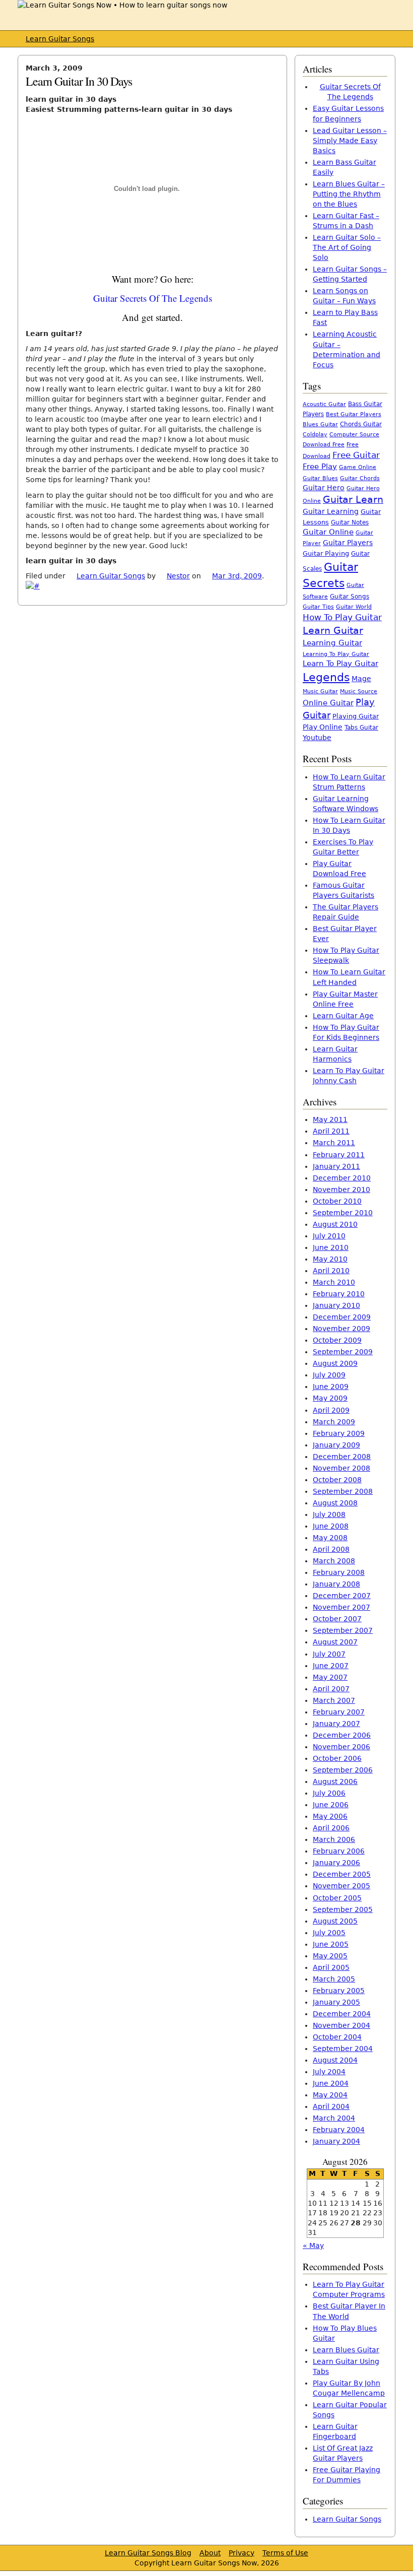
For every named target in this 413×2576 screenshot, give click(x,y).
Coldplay (315, 435)
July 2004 (329, 2072)
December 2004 (342, 2014)
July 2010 (329, 1236)
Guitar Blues (320, 478)
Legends (326, 677)
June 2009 (331, 1386)
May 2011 (330, 1119)
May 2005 (330, 1956)
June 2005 (331, 1944)
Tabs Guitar (361, 728)
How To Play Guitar (342, 617)
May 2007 (330, 1677)
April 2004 (331, 2106)
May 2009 (330, 1398)
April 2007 (331, 1689)
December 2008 (342, 1457)
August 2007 (335, 1642)
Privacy (242, 2553)
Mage (361, 679)
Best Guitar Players (354, 414)
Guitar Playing (326, 553)
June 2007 (331, 1666)
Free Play (320, 467)
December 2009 (342, 1317)
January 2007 (336, 1724)
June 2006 (331, 1805)
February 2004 (339, 2130)
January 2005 (336, 2002)
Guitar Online (328, 532)
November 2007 (341, 1607)
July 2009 (329, 1375)
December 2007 (342, 1596)
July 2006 (329, 1793)
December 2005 (342, 1874)
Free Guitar (356, 455)
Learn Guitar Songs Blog (148, 2553)
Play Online (323, 727)
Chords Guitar (361, 424)
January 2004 (336, 2141)
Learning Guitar (332, 643)
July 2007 (329, 1654)
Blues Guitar (320, 424)
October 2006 (337, 1758)
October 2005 (337, 1898)
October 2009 (337, 1340)
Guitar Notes (350, 522)
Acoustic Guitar (324, 404)
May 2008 (330, 1538)
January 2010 (336, 1305)
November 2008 (341, 1468)
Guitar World (354, 607)
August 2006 (335, 1781)
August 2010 (335, 1224)
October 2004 (337, 2037)
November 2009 (341, 1329)
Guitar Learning (331, 511)
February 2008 (339, 1572)
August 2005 (335, 1921)
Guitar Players (348, 543)
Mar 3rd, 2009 (237, 576)
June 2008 (331, 1526)
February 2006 (339, 1851)
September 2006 (343, 1770)
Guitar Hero (324, 488)
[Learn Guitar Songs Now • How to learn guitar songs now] (122, 5)
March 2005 (334, 1979)
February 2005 (339, 1991)
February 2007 (339, 1712)
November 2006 (341, 1747)
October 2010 (337, 1201)
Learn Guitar (333, 631)
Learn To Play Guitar (340, 664)
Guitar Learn (353, 499)
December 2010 (342, 1178)
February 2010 (339, 1294)
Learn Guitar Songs (60, 39)
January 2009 (336, 1445)
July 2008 (329, 1514)
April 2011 (331, 1131)
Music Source (359, 691)
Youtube (317, 738)
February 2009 (339, 1433)
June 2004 (331, 2083)
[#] (33, 586)
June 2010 (331, 1247)
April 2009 (331, 1410)
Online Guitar (328, 703)
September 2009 (343, 1352)
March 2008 (334, 1561)
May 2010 (330, 1259)
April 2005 (331, 1967)
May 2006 (330, 1816)
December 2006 (342, 1735)
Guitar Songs (350, 597)
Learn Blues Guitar (346, 2350)
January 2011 (336, 1166)
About (210, 2553)
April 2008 (331, 1549)
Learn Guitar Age (343, 1016)
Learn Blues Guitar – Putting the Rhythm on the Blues (349, 194)
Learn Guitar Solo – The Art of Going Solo (347, 247)
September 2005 (343, 1909)
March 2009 (334, 1422)
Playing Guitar (356, 716)
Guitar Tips (318, 607)
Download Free (324, 445)
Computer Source (354, 434)
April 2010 (331, 1271)
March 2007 (334, 1700)
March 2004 (334, 2118)
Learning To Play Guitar (336, 654)
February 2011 (339, 1155)
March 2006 (334, 1839)
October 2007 (337, 1619)
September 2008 (343, 1491)
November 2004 (341, 2025)
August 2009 (335, 1363)
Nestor (178, 576)
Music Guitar (320, 691)
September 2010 (343, 1213)
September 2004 (343, 2049)
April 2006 (331, 1828)
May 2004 (330, 2095)
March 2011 (334, 1143)
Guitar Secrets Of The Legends (153, 298)
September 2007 (343, 1630)
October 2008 (337, 1480)
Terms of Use (285, 2553)
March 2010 (334, 1282)
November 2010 (341, 1190)
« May (313, 2245)
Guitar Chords (360, 478)
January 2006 (336, 1863)
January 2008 (336, 1584)
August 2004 (335, 2060)
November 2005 (341, 1886)
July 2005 (329, 1933)
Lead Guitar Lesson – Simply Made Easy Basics (350, 141)
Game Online (358, 467)
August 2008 (335, 1503)
